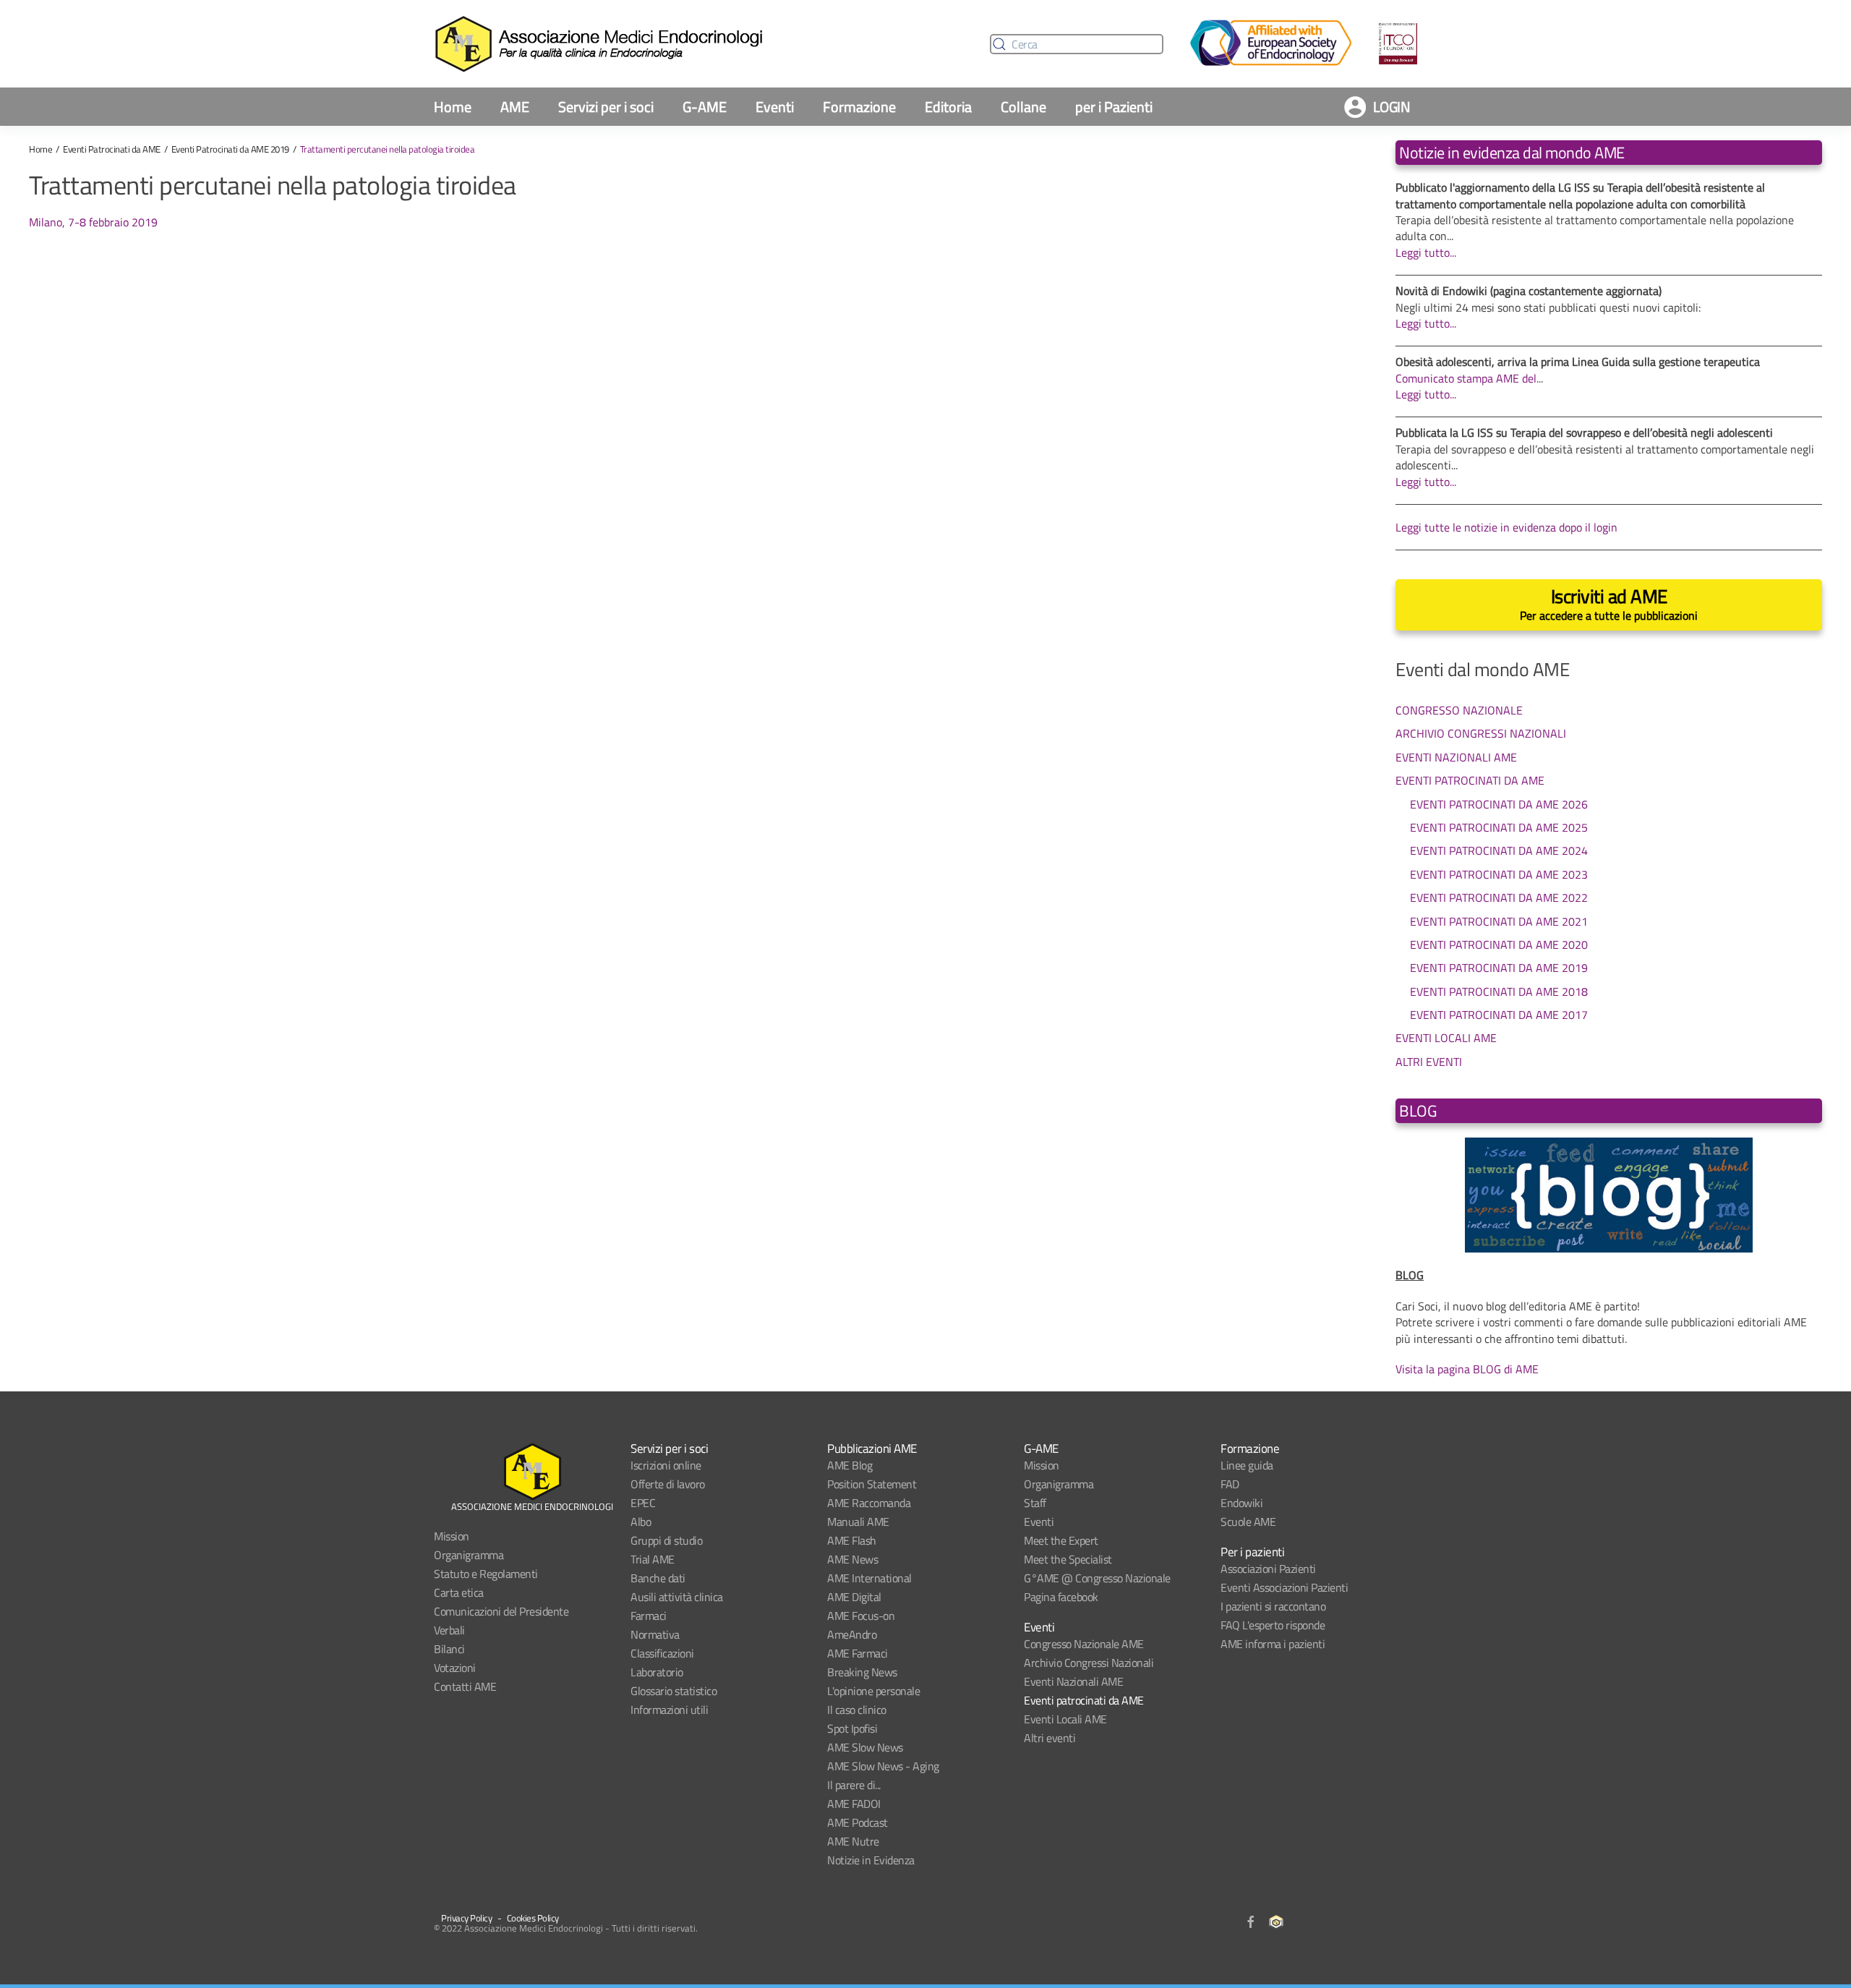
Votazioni (455, 1668)
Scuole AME (1248, 1522)
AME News (852, 1559)
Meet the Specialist (1068, 1559)
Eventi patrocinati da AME (1084, 1700)
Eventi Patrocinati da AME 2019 (230, 149)
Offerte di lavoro (668, 1484)
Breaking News (862, 1672)
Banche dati (658, 1578)
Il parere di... (854, 1785)
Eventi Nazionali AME (1456, 757)
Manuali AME (858, 1522)
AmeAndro (852, 1634)
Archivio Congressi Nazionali (1481, 733)
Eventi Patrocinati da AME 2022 (1499, 897)
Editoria (948, 107)
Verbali (449, 1630)
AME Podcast (858, 1822)
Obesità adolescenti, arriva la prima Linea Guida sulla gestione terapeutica (1578, 362)
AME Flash (852, 1540)
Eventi (775, 107)
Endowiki (1241, 1503)
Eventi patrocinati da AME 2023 (1499, 874)
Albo (641, 1522)
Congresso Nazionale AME (1084, 1644)
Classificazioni (662, 1653)
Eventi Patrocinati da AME (112, 149)
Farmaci (649, 1616)
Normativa (655, 1634)
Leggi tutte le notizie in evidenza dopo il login (1506, 527)
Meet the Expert (1061, 1540)
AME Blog (850, 1465)
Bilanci (449, 1649)
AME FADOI (854, 1804)
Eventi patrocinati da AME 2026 (1499, 804)
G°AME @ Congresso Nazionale (1097, 1578)
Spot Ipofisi (852, 1728)
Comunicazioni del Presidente (501, 1611)
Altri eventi (1050, 1738)
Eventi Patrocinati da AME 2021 (1499, 921)
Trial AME (653, 1559)
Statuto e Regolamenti (486, 1574)
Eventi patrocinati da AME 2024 (1499, 850)
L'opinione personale (873, 1691)
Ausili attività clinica (677, 1597)
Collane (1023, 107)
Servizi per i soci (606, 107)
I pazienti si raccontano (1273, 1606)
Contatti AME (465, 1686)
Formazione (859, 107)
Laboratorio (657, 1672)
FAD (1230, 1484)
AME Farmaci (858, 1653)
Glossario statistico (674, 1691)
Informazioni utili (669, 1710)
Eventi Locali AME (1446, 1037)
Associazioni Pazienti (1268, 1569)
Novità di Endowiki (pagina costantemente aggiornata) (1529, 291)
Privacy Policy (466, 1918)
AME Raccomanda (869, 1503)
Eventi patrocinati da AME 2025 (1499, 827)
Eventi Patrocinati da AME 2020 (1499, 944)
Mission (452, 1536)
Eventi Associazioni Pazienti (1284, 1587)
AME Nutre (853, 1841)
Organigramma (469, 1555)
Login (1392, 107)
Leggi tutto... (1426, 252)
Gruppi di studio (666, 1540)
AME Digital (854, 1597)
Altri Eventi (1429, 1061)
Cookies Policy (533, 1918)
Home (453, 107)
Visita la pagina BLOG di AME (1467, 1369)
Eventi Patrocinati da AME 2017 (1499, 1015)
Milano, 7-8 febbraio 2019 (93, 222)
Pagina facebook (1061, 1597)
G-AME (705, 107)
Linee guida (1247, 1465)
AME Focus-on (861, 1616)
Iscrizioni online (666, 1465)
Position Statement (872, 1484)
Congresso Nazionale (1459, 710)
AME (515, 107)
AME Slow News (865, 1747)
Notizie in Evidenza (871, 1860)
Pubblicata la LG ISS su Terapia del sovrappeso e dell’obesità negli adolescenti (1584, 432)
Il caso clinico (857, 1710)
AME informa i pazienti (1273, 1644)
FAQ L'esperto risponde (1273, 1625)
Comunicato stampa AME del (1466, 378)
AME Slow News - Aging (883, 1766)
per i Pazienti (1114, 107)
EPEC (643, 1503)
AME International (869, 1578)
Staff (1035, 1503)
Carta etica (459, 1592)
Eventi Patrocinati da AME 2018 (1499, 991)
